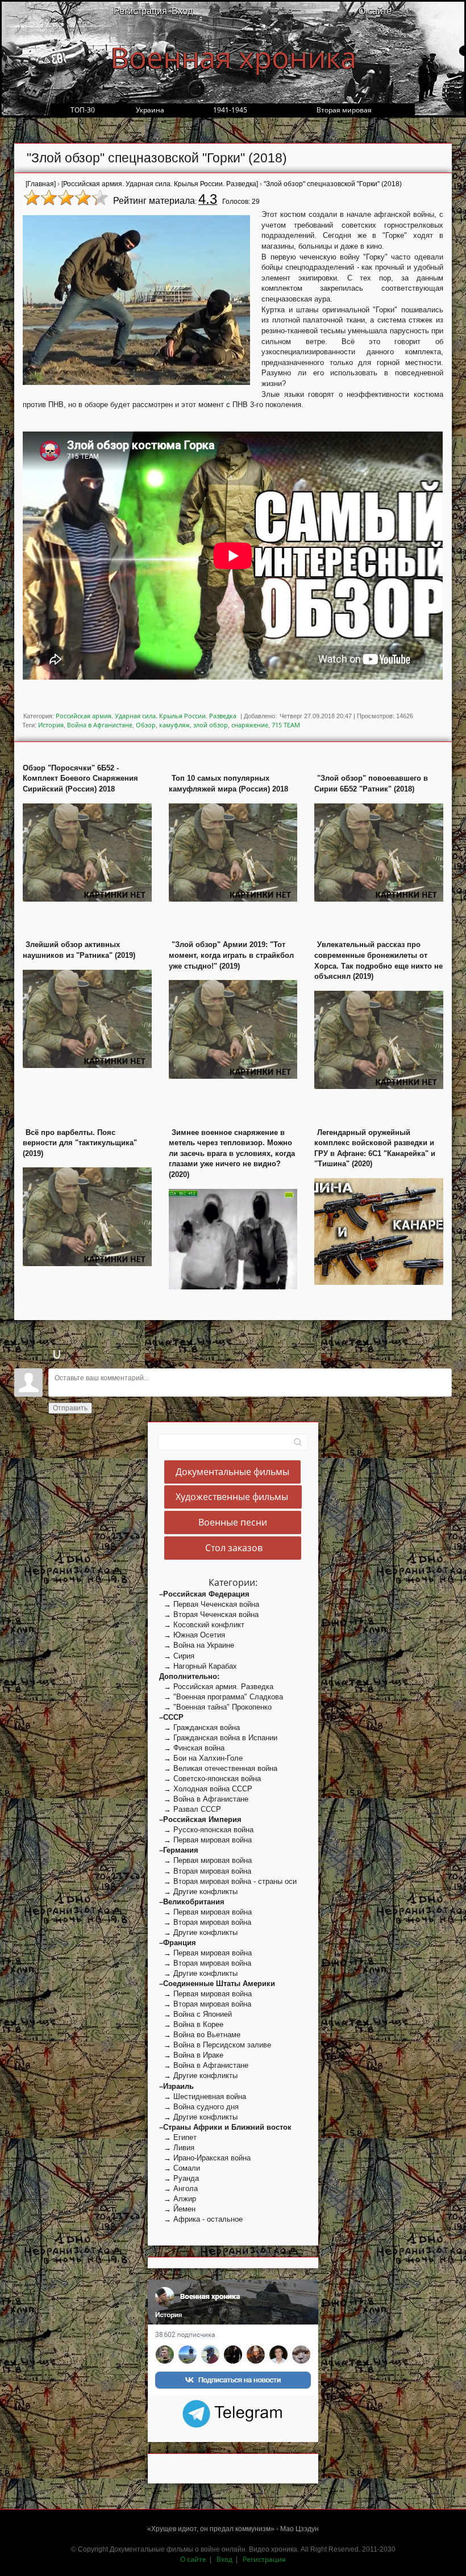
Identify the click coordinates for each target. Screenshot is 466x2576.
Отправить (70, 1408)
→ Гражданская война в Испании (218, 1738)
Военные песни (233, 1523)
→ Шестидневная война (203, 2097)
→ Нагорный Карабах (198, 1666)
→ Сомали (180, 2168)
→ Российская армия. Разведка (216, 1687)
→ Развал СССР (190, 1809)
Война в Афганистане (100, 725)
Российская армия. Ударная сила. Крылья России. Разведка (146, 716)
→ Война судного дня (199, 2107)
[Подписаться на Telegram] (233, 2413)
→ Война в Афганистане (204, 1799)
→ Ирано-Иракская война (205, 2158)
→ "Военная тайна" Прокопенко (215, 1707)
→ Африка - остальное (201, 2219)
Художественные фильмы (233, 1497)
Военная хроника (233, 57)
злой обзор (211, 725)
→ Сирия (177, 1656)
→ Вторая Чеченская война (209, 1614)
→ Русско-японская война (206, 1830)
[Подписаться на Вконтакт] (233, 2337)
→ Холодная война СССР (206, 1789)
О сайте (375, 11)
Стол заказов (233, 1548)
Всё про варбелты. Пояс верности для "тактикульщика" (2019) (80, 1143)
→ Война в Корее (191, 2024)
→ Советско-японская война (210, 1779)
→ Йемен (177, 2209)
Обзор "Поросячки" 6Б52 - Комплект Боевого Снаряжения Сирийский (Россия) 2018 (80, 778)
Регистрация (140, 11)
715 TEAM (286, 725)
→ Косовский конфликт (202, 1625)
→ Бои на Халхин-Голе (201, 1758)
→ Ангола (178, 2188)
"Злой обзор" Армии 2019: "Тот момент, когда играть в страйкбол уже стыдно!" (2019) (231, 955)
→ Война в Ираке (191, 2055)
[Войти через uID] (57, 1354)
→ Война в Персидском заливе (215, 2045)
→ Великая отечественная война (218, 1768)
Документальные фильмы (232, 1472)
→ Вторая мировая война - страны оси (228, 1881)
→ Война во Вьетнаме (200, 2035)
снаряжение (250, 725)
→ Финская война (192, 1748)
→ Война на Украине (197, 1645)
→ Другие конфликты (198, 1892)
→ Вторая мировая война (205, 1871)
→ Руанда (179, 2178)
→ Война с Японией (195, 2014)
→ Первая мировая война (205, 1840)
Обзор (146, 725)
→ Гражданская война (199, 1727)
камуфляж (174, 725)
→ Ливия (177, 2148)
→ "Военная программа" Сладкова (221, 1697)
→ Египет (178, 2137)
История (51, 725)
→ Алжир (178, 2199)
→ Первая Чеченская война (209, 1604)
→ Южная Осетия (192, 1635)
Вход (182, 11)
